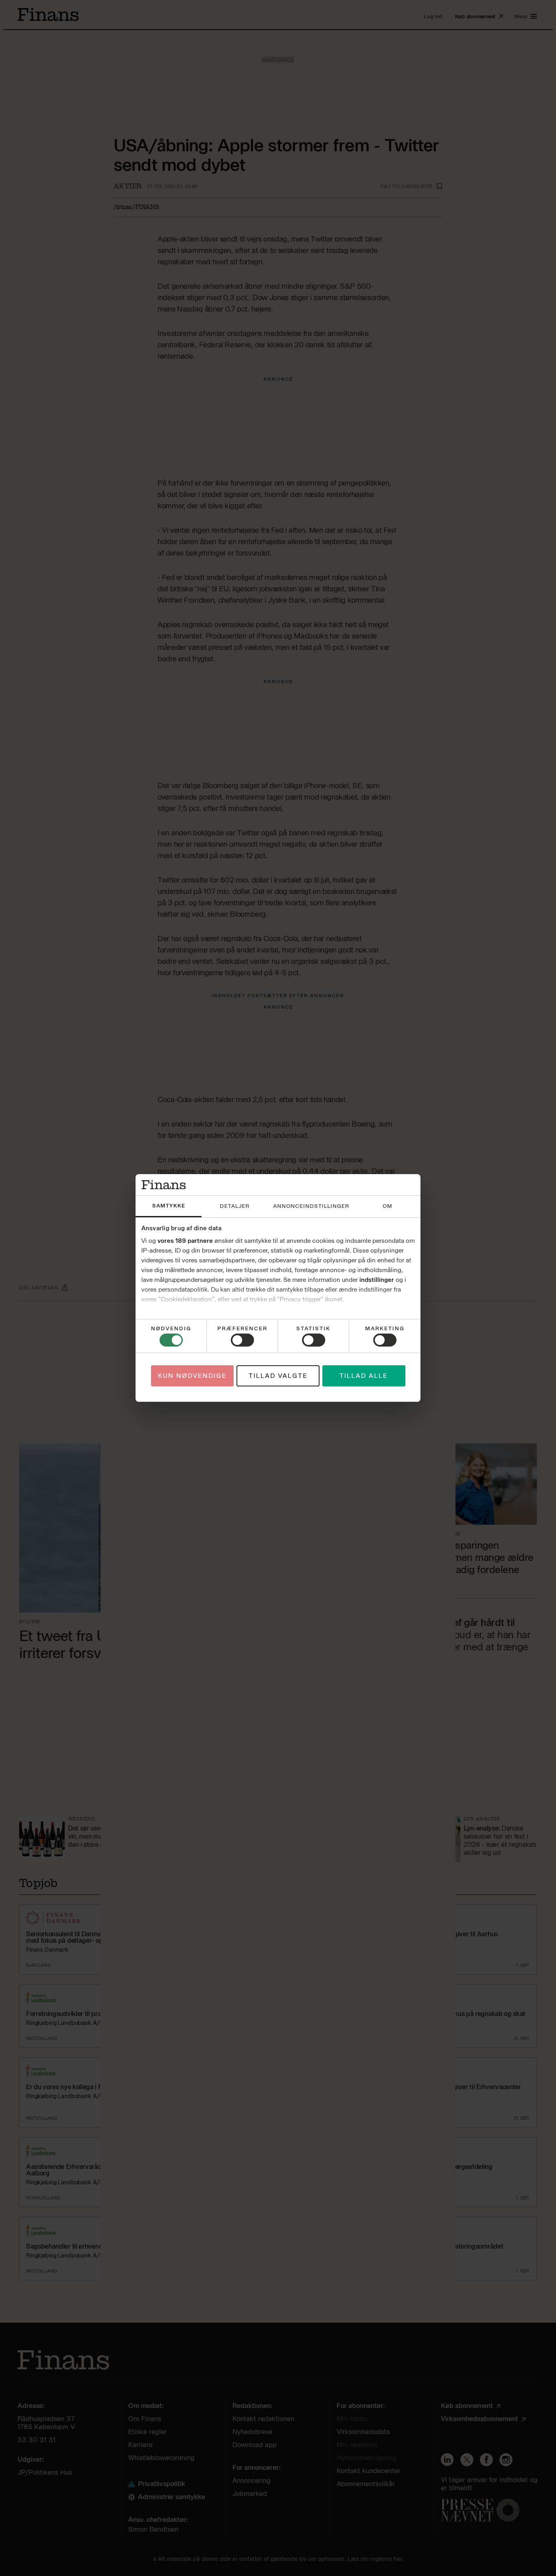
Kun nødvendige (192, 1376)
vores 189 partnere (185, 1241)
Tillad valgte (278, 1376)
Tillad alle (364, 1376)
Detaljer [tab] (235, 1206)
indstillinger (377, 1280)
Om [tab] (387, 1206)
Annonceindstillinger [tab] (311, 1206)
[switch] (242, 1340)
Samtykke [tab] (169, 1206)
